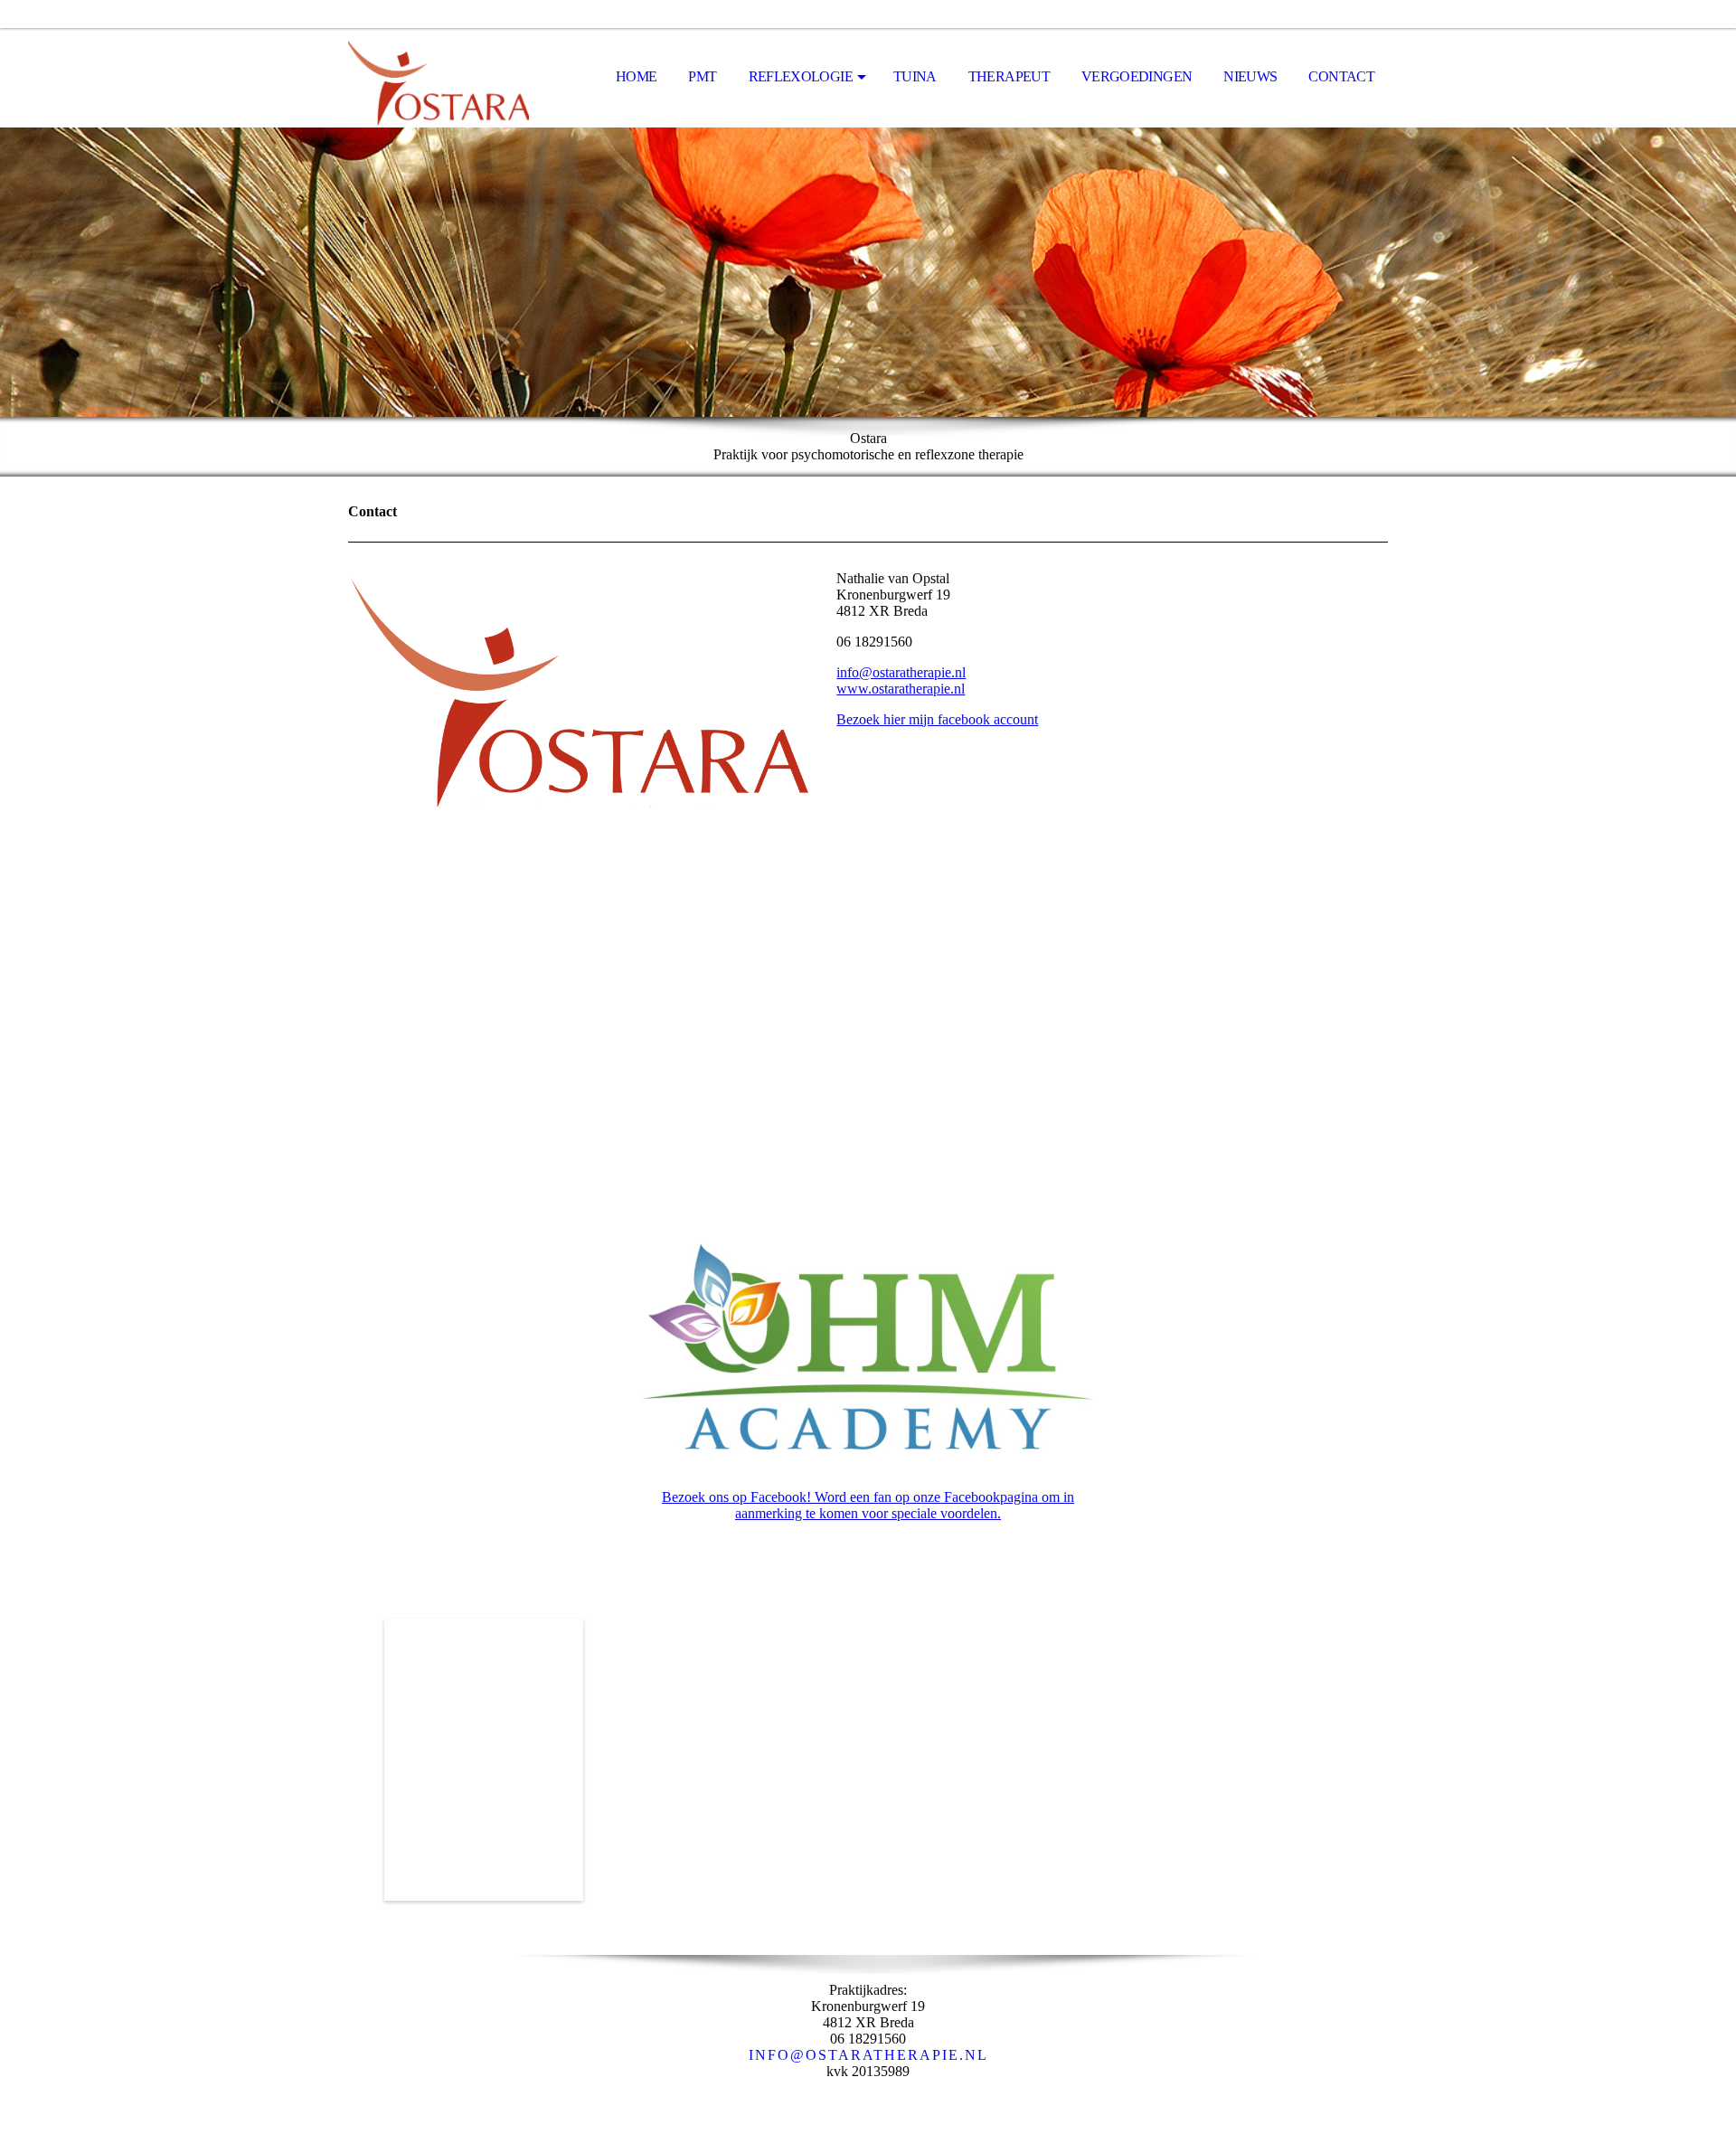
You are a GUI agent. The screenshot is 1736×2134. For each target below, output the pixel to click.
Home (636, 76)
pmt (702, 76)
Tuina (915, 76)
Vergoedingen (1137, 76)
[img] (439, 78)
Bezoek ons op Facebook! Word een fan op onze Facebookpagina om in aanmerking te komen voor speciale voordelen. (868, 1505)
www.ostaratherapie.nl (901, 689)
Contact (1341, 76)
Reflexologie (801, 76)
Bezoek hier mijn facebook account (937, 719)
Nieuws (1250, 76)
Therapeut (1009, 76)
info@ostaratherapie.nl (901, 672)
